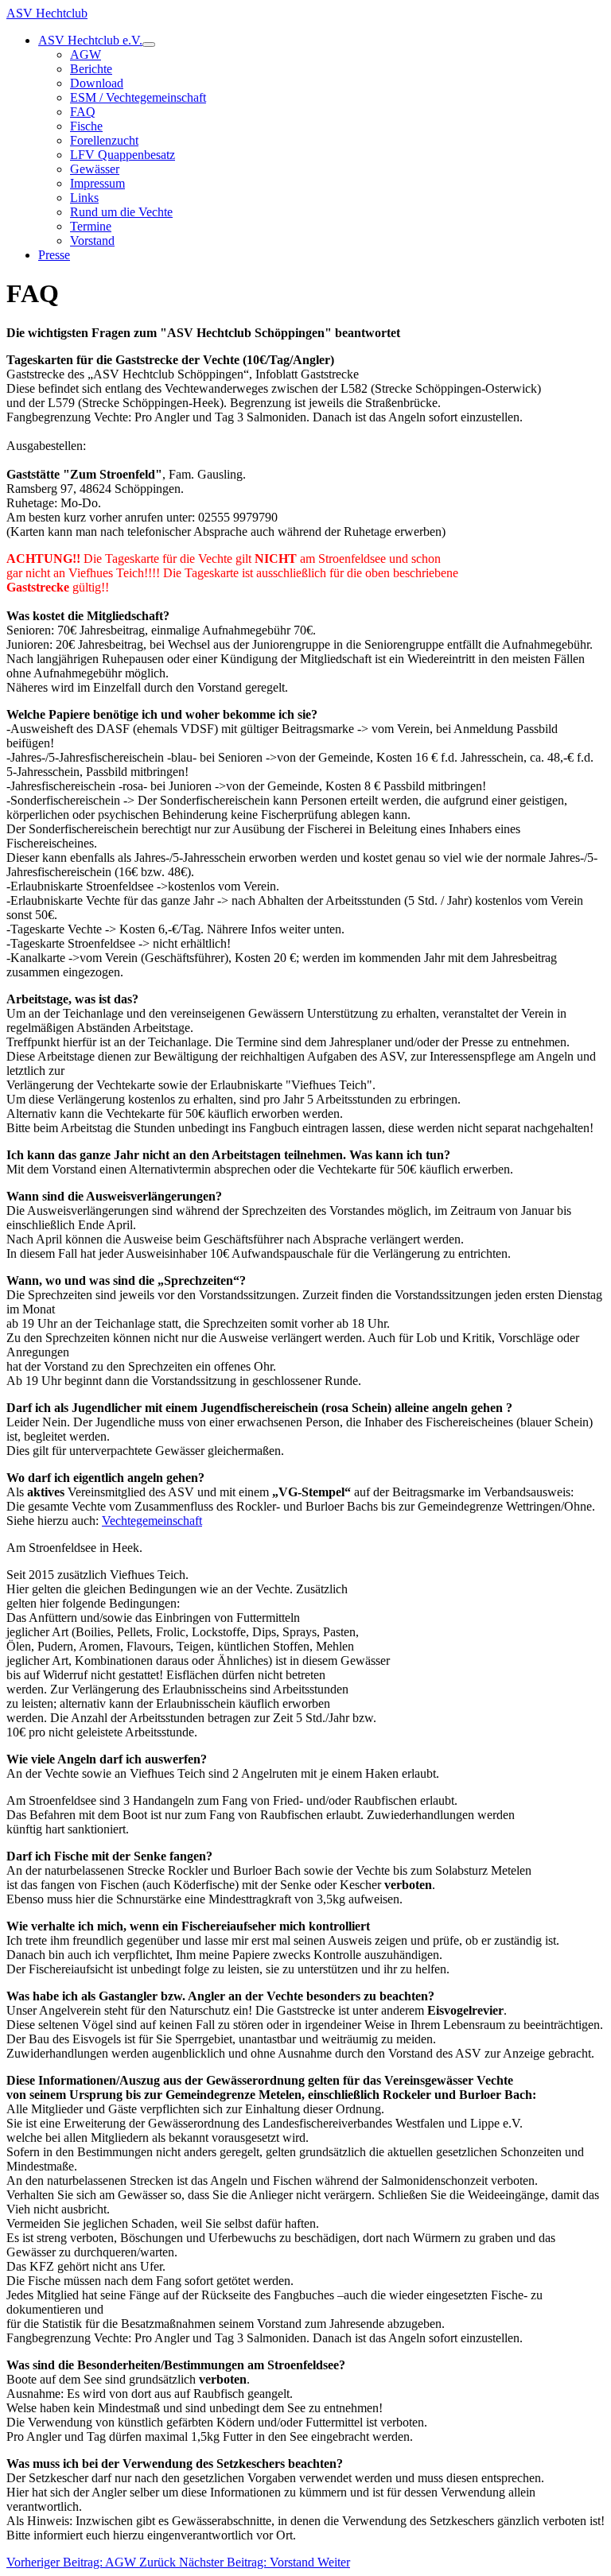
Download (97, 83)
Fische (86, 126)
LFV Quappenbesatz (123, 155)
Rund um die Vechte (121, 212)
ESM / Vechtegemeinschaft (138, 97)
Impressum (97, 183)
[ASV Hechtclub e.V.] (149, 45)
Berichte (91, 69)
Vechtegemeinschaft (152, 1521)
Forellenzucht (104, 140)
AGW (86, 54)
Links (84, 198)
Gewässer (95, 169)
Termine (91, 226)
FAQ (83, 112)
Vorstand (92, 241)
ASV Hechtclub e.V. (90, 40)
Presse (54, 255)
